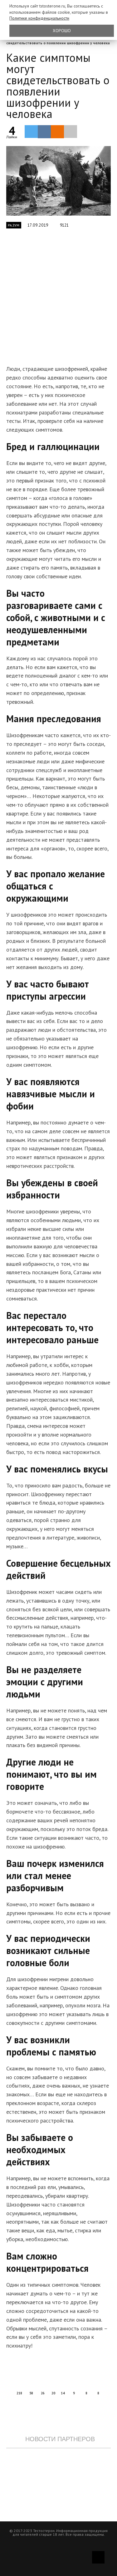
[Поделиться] (44, 132)
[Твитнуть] (31, 131)
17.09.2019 (38, 225)
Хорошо (62, 31)
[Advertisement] (58, 300)
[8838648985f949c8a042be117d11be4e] (58, 181)
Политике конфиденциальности (39, 18)
